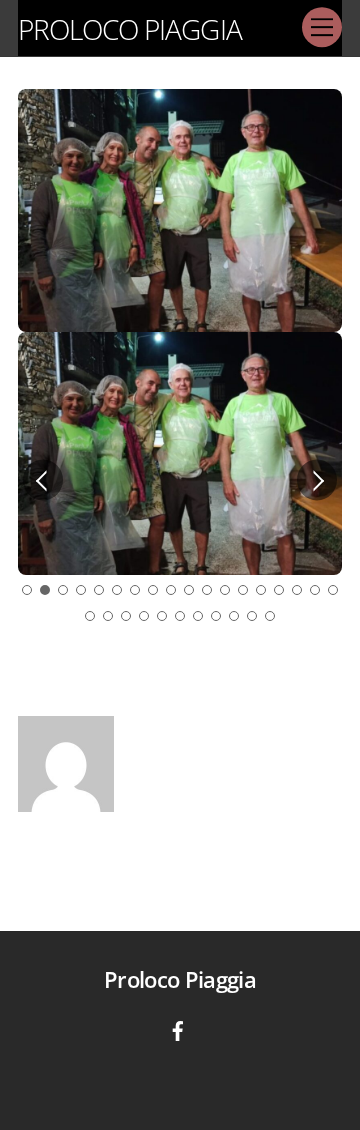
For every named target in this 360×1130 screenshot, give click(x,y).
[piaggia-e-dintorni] (178, 1028)
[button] (43, 479)
